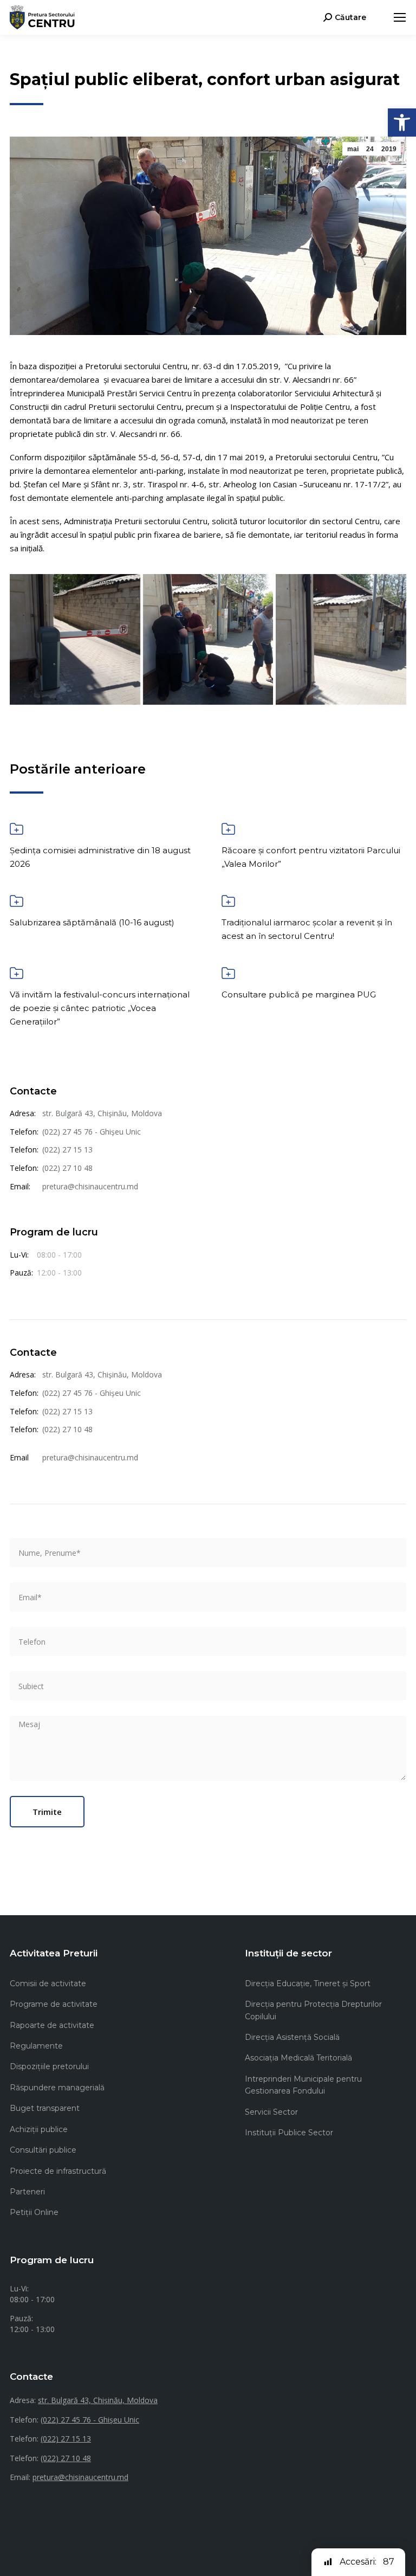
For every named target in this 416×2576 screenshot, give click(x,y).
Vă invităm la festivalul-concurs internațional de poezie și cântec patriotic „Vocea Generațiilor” (100, 1008)
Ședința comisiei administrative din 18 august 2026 (100, 857)
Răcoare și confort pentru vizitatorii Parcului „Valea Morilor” (311, 857)
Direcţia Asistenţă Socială (292, 2037)
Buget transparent (45, 2108)
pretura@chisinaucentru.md (90, 1186)
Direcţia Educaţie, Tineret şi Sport (308, 1983)
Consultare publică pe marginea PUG (299, 994)
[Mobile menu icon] (400, 17)
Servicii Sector (271, 2112)
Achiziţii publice (39, 2129)
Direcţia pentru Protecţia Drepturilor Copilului (313, 2010)
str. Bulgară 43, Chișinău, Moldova (102, 1113)
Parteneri (27, 2192)
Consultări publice (43, 2150)
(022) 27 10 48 (67, 1168)
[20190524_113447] (75, 639)
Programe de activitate (54, 2004)
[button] (402, 123)
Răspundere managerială (57, 2088)
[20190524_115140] (341, 639)
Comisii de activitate (48, 1983)
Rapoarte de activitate (52, 2025)
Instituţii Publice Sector (289, 2133)
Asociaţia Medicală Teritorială (298, 2058)
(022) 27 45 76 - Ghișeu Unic (92, 1132)
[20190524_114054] (208, 639)
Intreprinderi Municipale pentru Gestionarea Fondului (303, 2085)
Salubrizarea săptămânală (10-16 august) (92, 922)
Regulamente (36, 2046)
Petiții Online (34, 2212)
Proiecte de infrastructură (58, 2171)
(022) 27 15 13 (67, 1149)
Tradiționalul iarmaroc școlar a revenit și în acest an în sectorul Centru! (307, 929)
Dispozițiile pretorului (49, 2066)
